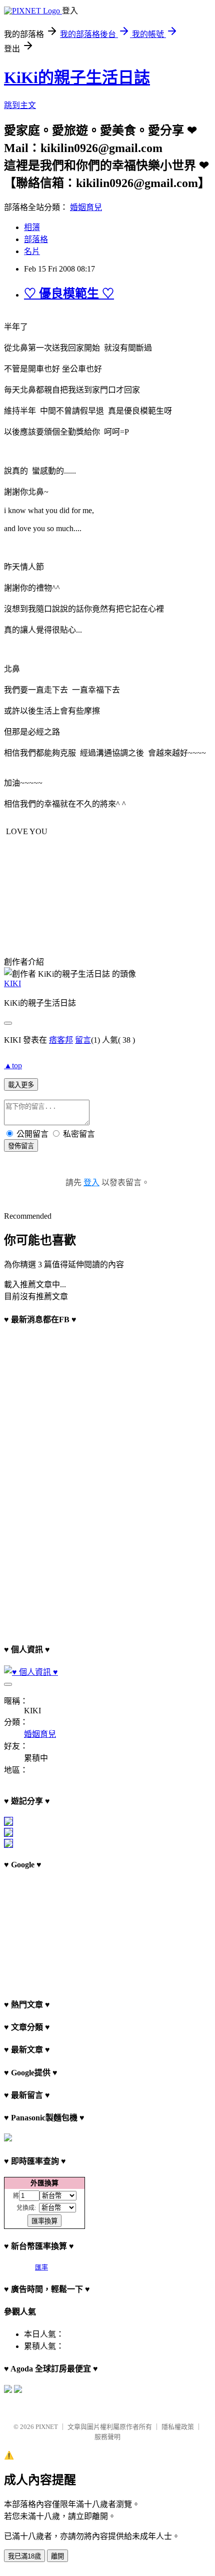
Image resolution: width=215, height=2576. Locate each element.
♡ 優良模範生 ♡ (69, 294)
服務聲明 (107, 2437)
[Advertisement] (54, 1930)
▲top (13, 1065)
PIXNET (47, 2427)
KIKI (12, 983)
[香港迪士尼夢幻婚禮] (8, 1834)
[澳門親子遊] (8, 1823)
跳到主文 (20, 105)
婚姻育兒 (86, 207)
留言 (83, 1040)
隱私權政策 (178, 2427)
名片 (32, 251)
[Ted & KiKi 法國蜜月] (8, 1845)
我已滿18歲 (24, 2556)
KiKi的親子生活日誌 (77, 78)
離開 (57, 2556)
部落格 (36, 239)
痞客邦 (61, 1040)
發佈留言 (21, 1146)
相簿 (32, 227)
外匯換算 (44, 2183)
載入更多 (21, 1085)
